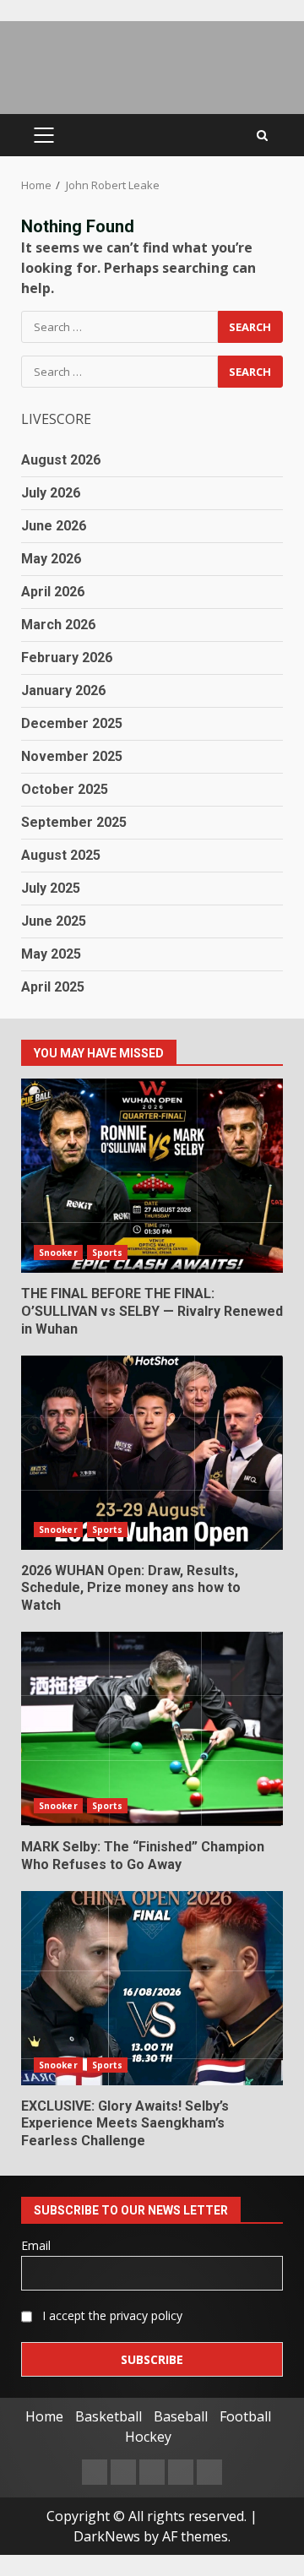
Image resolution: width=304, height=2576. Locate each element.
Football (245, 2416)
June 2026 (54, 526)
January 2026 (63, 690)
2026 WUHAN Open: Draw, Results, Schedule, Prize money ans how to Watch (152, 1453)
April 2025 (53, 987)
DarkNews (107, 2536)
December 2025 (72, 723)
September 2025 (74, 822)
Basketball (109, 2416)
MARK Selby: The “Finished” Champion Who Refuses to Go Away (152, 1729)
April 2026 (53, 592)
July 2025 (51, 888)
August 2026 (61, 460)
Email (36, 2245)
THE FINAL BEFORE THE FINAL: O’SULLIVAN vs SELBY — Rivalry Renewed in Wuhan (152, 1176)
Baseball (181, 2416)
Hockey (148, 2437)
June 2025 (54, 921)
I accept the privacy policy (111, 2315)
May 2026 (51, 559)
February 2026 (67, 658)
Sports (108, 1253)
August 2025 (61, 855)
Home (44, 2416)
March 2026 (58, 625)
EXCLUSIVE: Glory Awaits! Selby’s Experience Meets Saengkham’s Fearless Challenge (152, 1988)
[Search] (262, 136)
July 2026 (51, 493)
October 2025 (65, 789)
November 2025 (72, 756)
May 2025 (51, 954)
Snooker (58, 1253)
